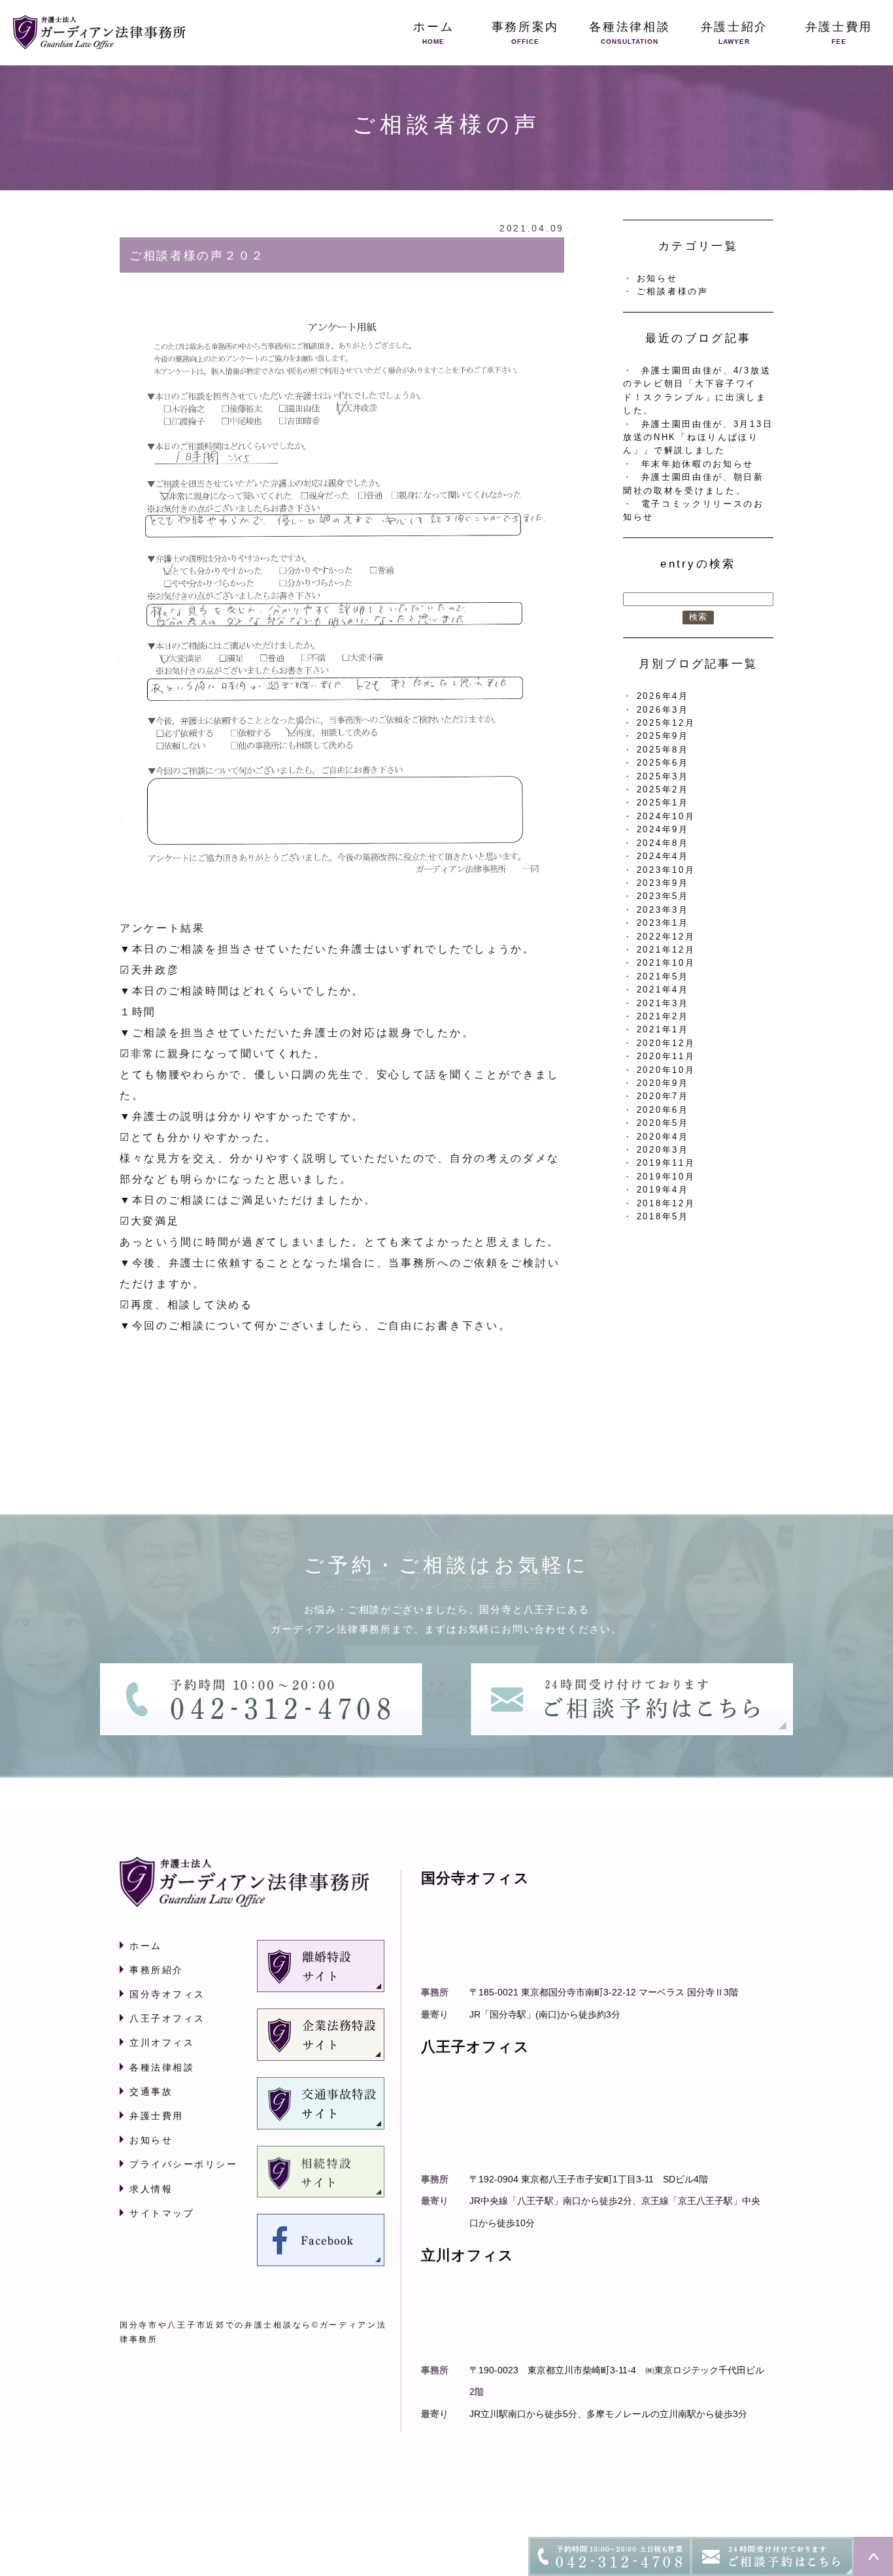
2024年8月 (663, 843)
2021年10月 (666, 963)
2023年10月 (666, 870)
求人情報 (151, 2189)
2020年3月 (663, 1150)
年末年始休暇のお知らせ (698, 464)
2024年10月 (666, 816)
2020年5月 (663, 1123)
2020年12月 (666, 1043)
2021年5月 (663, 976)
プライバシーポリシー (183, 2164)
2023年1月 (663, 923)
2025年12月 (666, 723)
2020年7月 (663, 1096)
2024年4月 (663, 856)
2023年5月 (663, 896)
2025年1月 (663, 803)
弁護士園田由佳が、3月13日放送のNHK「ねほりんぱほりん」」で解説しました (698, 437)
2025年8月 (663, 750)
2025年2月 (663, 789)
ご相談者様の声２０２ (197, 256)
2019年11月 (666, 1163)
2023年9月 (663, 883)
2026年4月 (663, 696)
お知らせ (657, 278)
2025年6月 (663, 763)
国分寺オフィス (167, 1994)
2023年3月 (663, 910)
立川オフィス (162, 2042)
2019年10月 (666, 1177)
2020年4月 (663, 1137)
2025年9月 (663, 736)
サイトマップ (162, 2213)
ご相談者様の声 (673, 291)
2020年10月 (666, 1070)
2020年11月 (666, 1056)
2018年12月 (666, 1203)
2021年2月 (663, 1016)
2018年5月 (663, 1216)
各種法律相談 (162, 2067)
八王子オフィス (167, 2018)
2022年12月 (666, 937)
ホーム (146, 1946)
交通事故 (151, 2092)
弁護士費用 (157, 2116)
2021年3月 (663, 1003)
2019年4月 (663, 1190)
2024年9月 (663, 829)
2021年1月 (663, 1029)
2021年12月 (666, 950)
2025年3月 (663, 776)
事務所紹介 (157, 1970)
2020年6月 (663, 1110)
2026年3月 (663, 710)
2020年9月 (663, 1083)
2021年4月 (663, 990)
